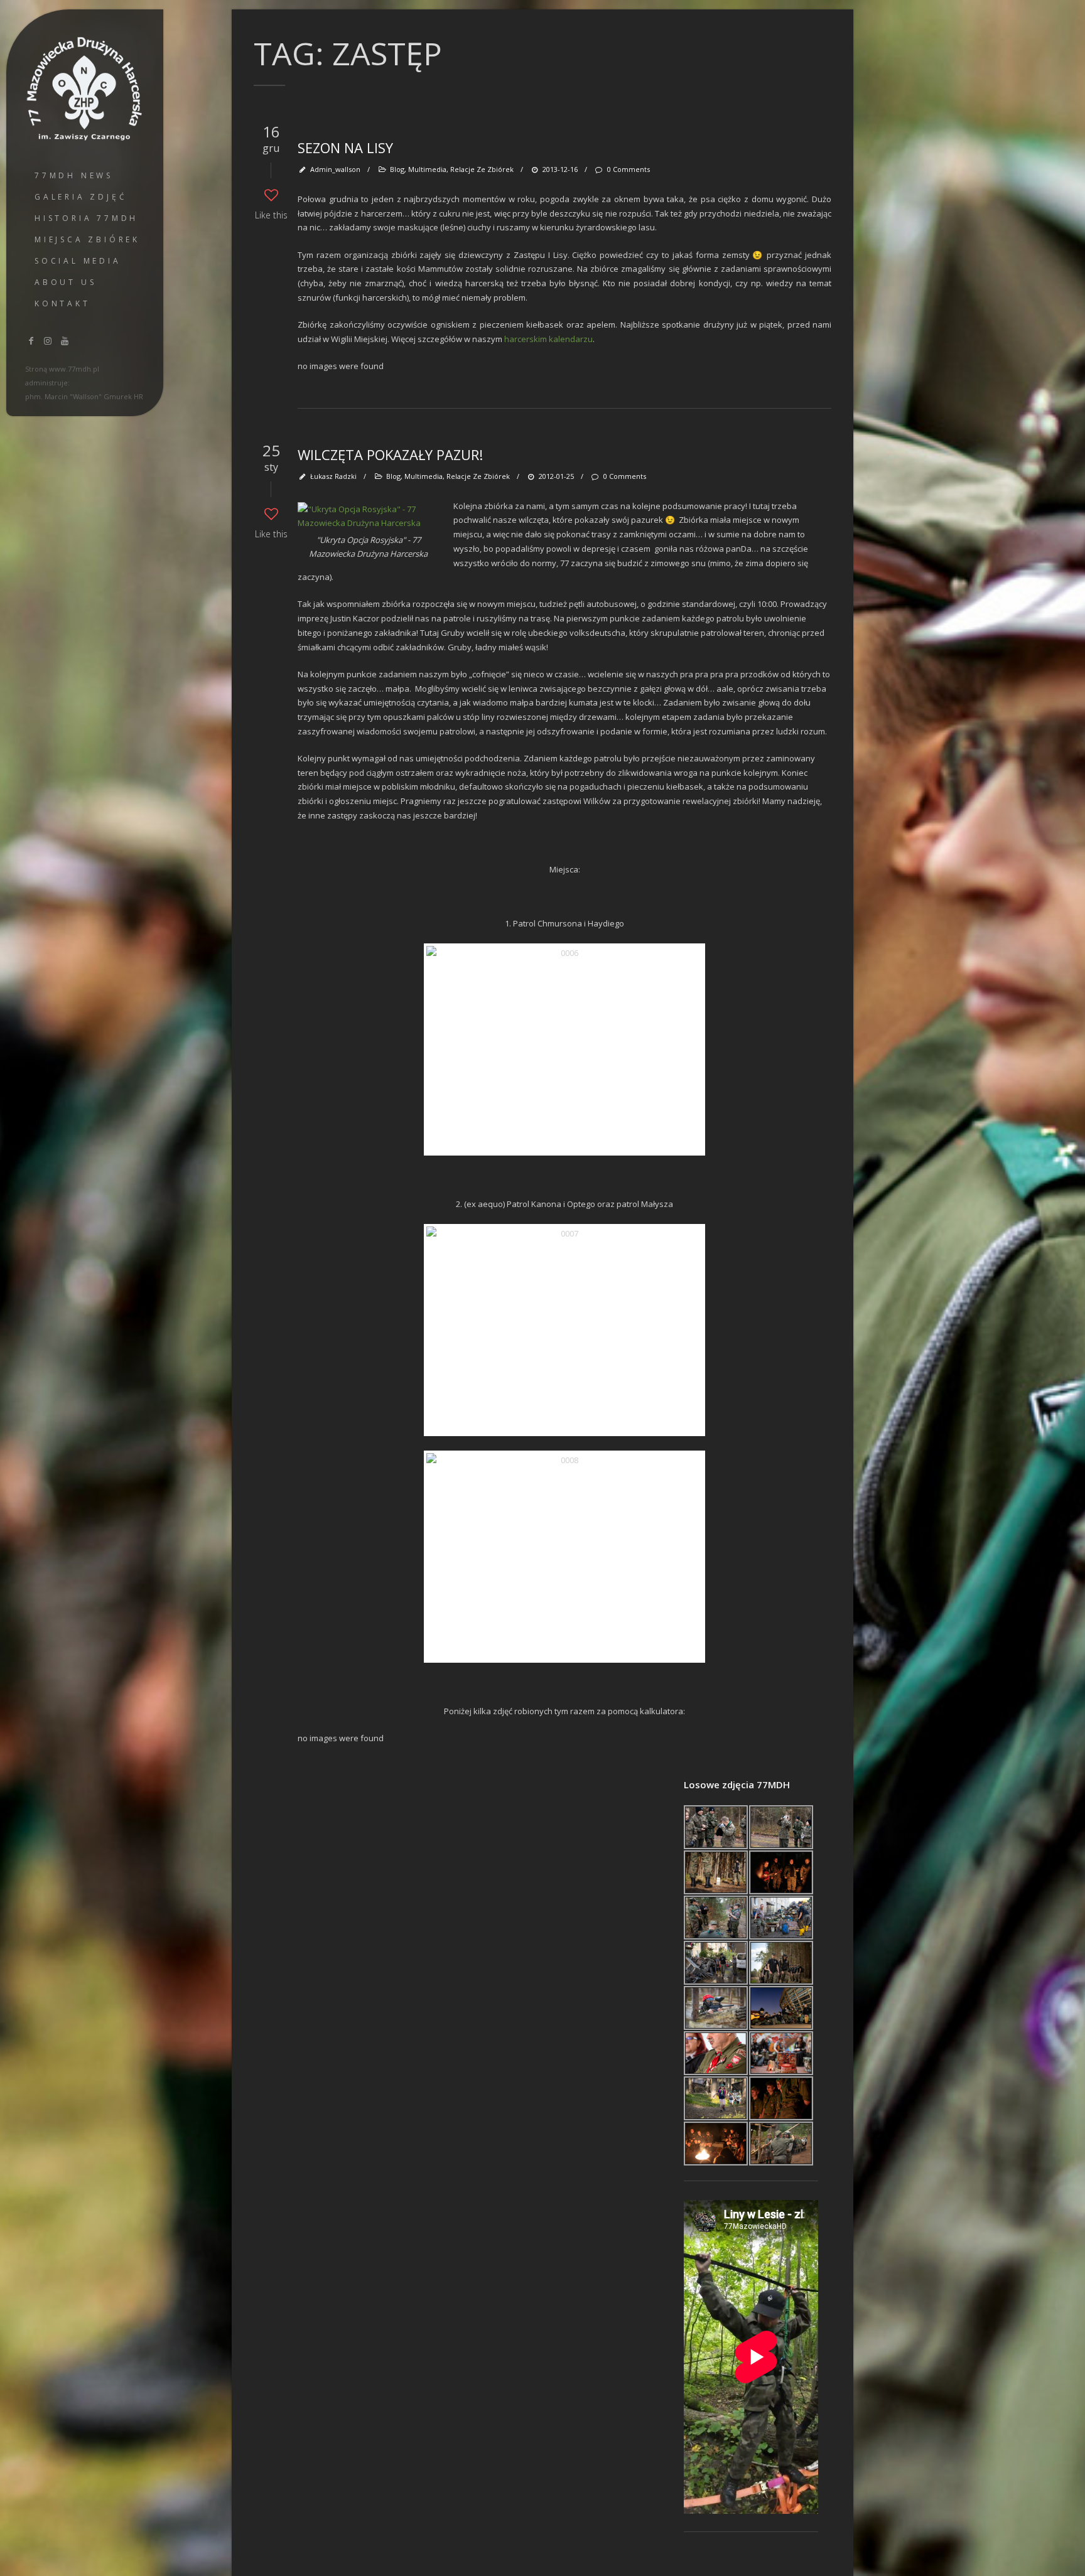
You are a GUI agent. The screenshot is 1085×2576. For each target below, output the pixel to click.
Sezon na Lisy (345, 148)
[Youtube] (65, 341)
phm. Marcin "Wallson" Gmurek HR (84, 396)
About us (65, 282)
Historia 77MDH (86, 218)
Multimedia (427, 169)
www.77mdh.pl (74, 369)
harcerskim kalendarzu (548, 339)
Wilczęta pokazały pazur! (390, 454)
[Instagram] (48, 341)
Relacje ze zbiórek (482, 169)
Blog (397, 169)
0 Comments (628, 169)
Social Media (78, 261)
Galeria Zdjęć (81, 197)
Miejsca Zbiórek (87, 239)
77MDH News (74, 175)
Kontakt (62, 303)
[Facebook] (31, 341)
